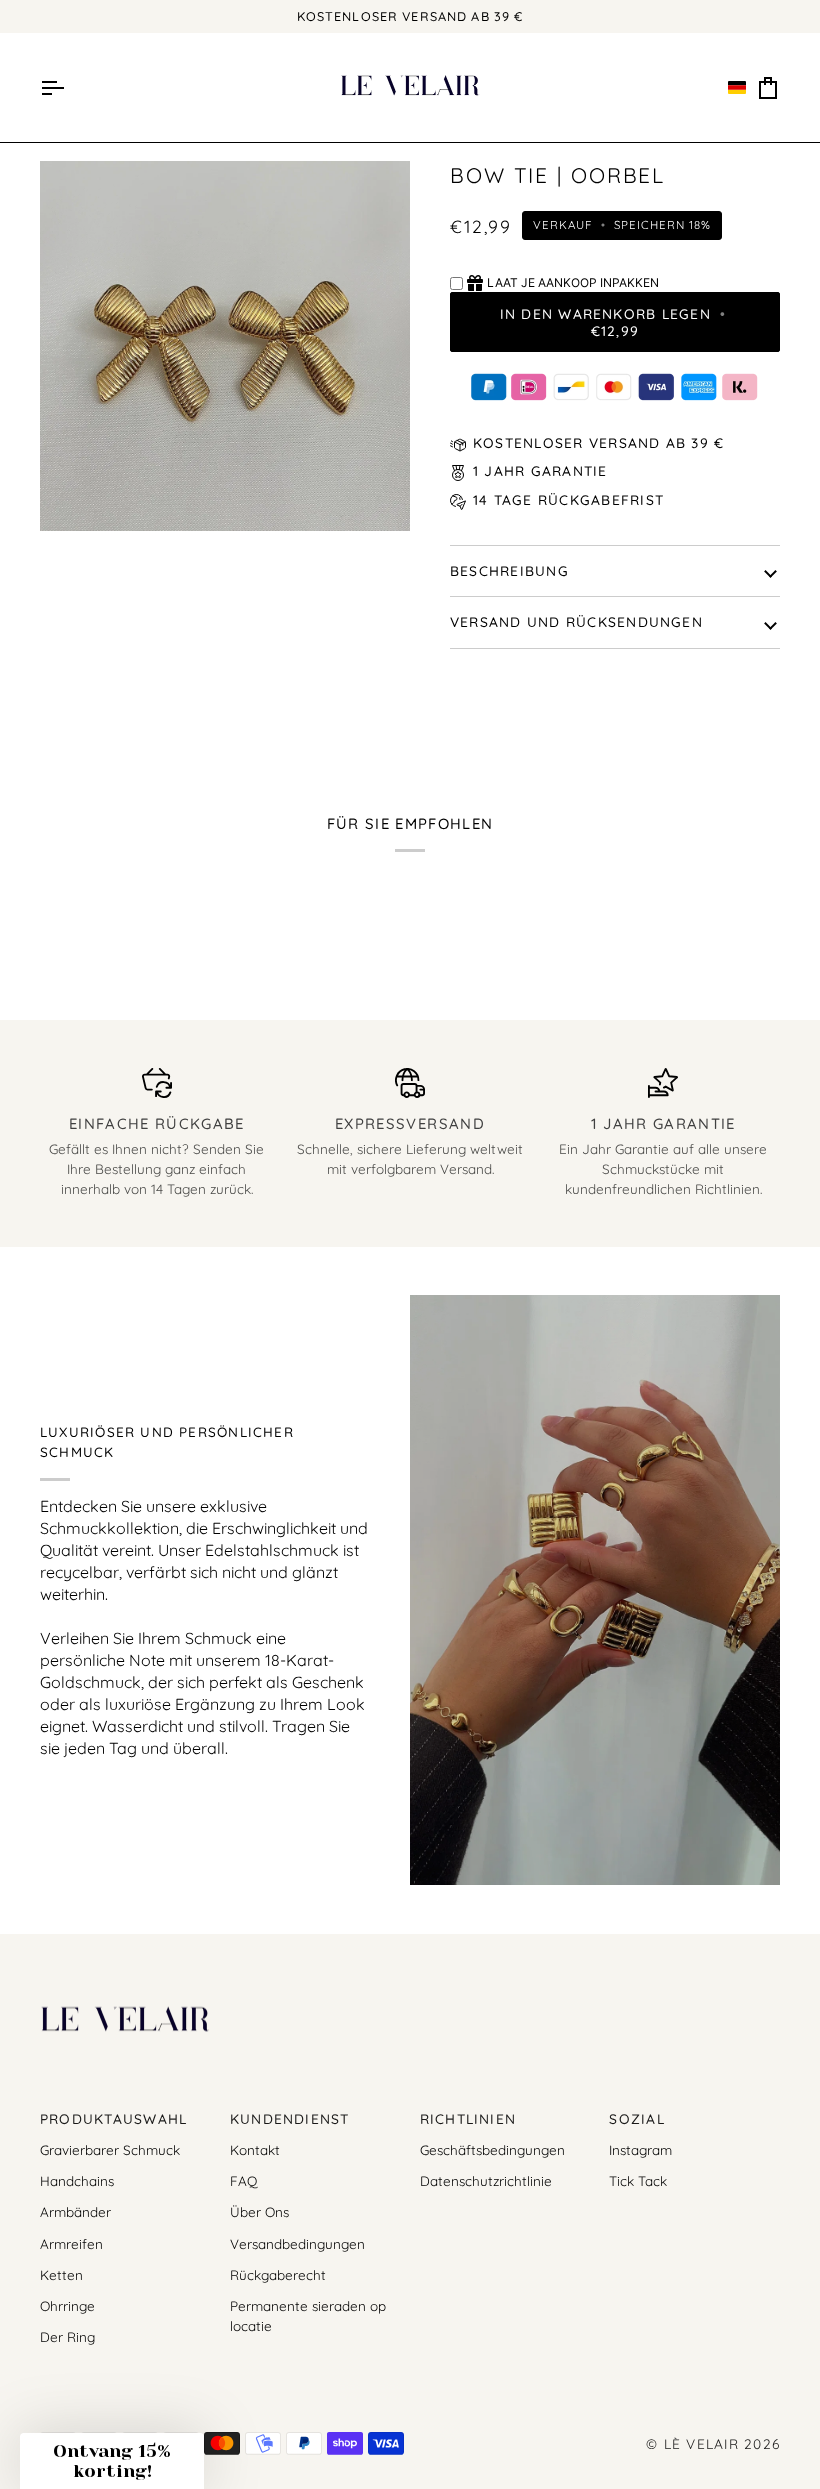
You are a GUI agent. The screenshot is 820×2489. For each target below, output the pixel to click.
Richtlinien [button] (468, 2118)
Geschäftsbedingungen (492, 2149)
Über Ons (259, 2211)
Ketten (61, 2274)
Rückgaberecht (278, 2274)
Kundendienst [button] (290, 2118)
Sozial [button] (636, 2118)
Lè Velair (701, 2443)
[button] (737, 88)
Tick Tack (638, 2180)
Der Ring (67, 2336)
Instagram (640, 2149)
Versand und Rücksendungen (576, 621)
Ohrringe (67, 2305)
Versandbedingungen (297, 2243)
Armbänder (75, 2211)
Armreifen (71, 2243)
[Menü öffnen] (52, 87)
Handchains (77, 2180)
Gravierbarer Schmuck (110, 2149)
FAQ (243, 2180)
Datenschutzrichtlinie (486, 2180)
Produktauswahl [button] (113, 2118)
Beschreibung (509, 570)
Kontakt (255, 2149)
